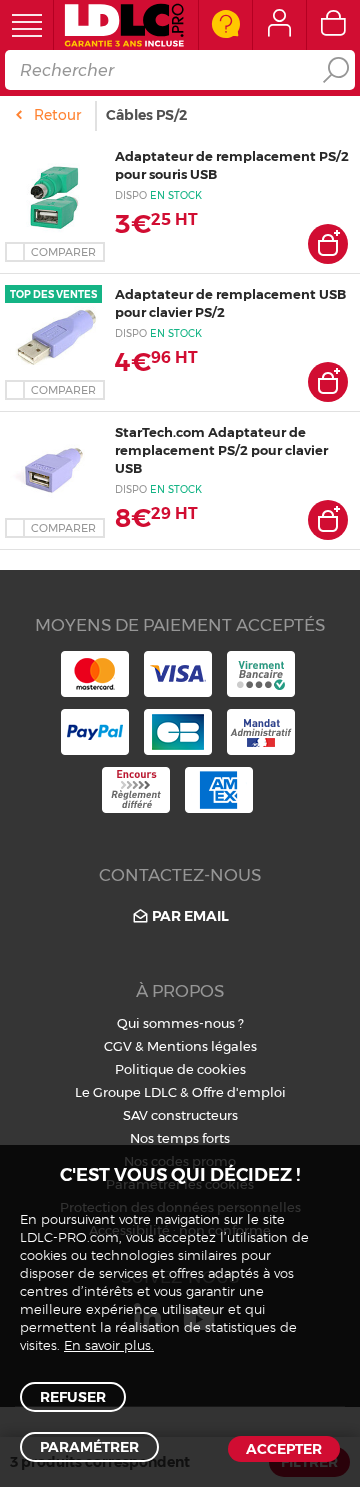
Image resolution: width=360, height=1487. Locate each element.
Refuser (73, 1397)
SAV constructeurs (180, 1115)
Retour (57, 115)
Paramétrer (89, 1447)
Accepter (284, 1449)
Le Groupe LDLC (126, 1092)
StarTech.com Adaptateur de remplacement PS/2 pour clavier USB (221, 450)
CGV (118, 1046)
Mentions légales (202, 1046)
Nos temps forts (180, 1138)
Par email (190, 916)
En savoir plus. (109, 1346)
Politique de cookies (180, 1069)
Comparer (63, 252)
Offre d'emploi (239, 1092)
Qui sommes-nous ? (180, 1023)
